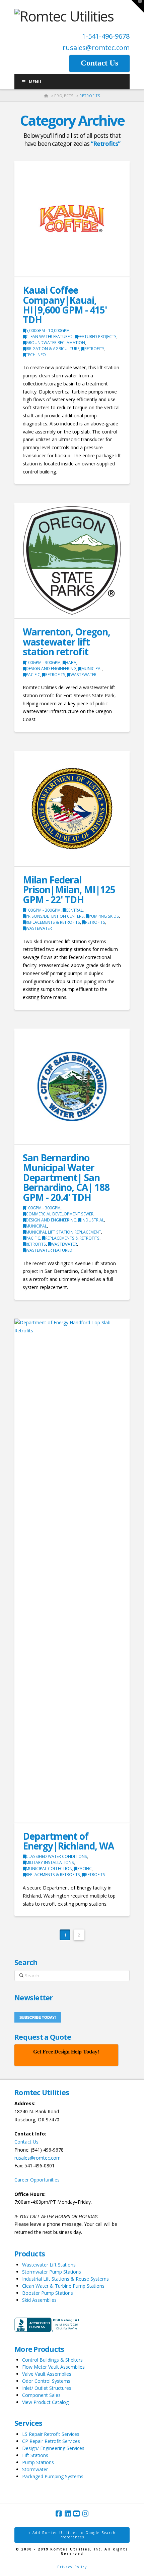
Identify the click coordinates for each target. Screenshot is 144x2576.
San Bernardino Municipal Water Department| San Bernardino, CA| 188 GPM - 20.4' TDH (66, 1177)
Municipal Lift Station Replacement (63, 1232)
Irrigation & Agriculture (53, 349)
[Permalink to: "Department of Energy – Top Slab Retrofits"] (72, 1571)
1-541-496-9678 (106, 36)
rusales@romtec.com (96, 48)
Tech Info (36, 355)
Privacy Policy (72, 2567)
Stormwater (35, 2469)
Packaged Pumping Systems (53, 2476)
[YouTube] (76, 2514)
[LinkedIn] (68, 2514)
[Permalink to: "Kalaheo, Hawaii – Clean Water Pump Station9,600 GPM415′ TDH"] (72, 219)
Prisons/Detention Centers (55, 916)
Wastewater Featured (49, 1250)
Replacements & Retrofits (53, 922)
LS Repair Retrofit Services (51, 2434)
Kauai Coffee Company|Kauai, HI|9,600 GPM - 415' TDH (65, 305)
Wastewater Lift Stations (49, 2265)
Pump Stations (38, 2462)
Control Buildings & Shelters (52, 2360)
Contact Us (26, 2142)
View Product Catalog (45, 2402)
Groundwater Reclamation (55, 343)
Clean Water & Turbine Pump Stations (63, 2286)
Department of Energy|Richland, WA (68, 1841)
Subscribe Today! (38, 2017)
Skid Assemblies (39, 2300)
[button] (138, 6)
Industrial (93, 1220)
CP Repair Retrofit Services (51, 2441)
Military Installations (50, 1862)
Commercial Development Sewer (60, 1214)
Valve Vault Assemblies (47, 2374)
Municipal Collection (49, 1868)
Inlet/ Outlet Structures (47, 2388)
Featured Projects (97, 337)
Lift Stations (35, 2455)
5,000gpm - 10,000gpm (48, 330)
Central (74, 910)
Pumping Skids (104, 916)
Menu (35, 82)
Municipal (92, 669)
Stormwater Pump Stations (52, 2272)
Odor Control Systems (46, 2381)
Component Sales (41, 2395)
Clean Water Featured (49, 337)
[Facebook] (59, 2514)
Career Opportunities (37, 2180)
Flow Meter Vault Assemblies (53, 2367)
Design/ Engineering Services (53, 2448)
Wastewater (83, 675)
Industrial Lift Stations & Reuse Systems (65, 2279)
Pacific (33, 675)
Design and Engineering (51, 669)
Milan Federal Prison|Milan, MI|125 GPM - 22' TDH (69, 890)
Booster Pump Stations (48, 2293)
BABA (71, 662)
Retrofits (94, 349)
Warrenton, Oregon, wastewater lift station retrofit (66, 642)
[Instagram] (85, 2514)
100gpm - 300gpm (43, 662)
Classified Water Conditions (56, 1856)
